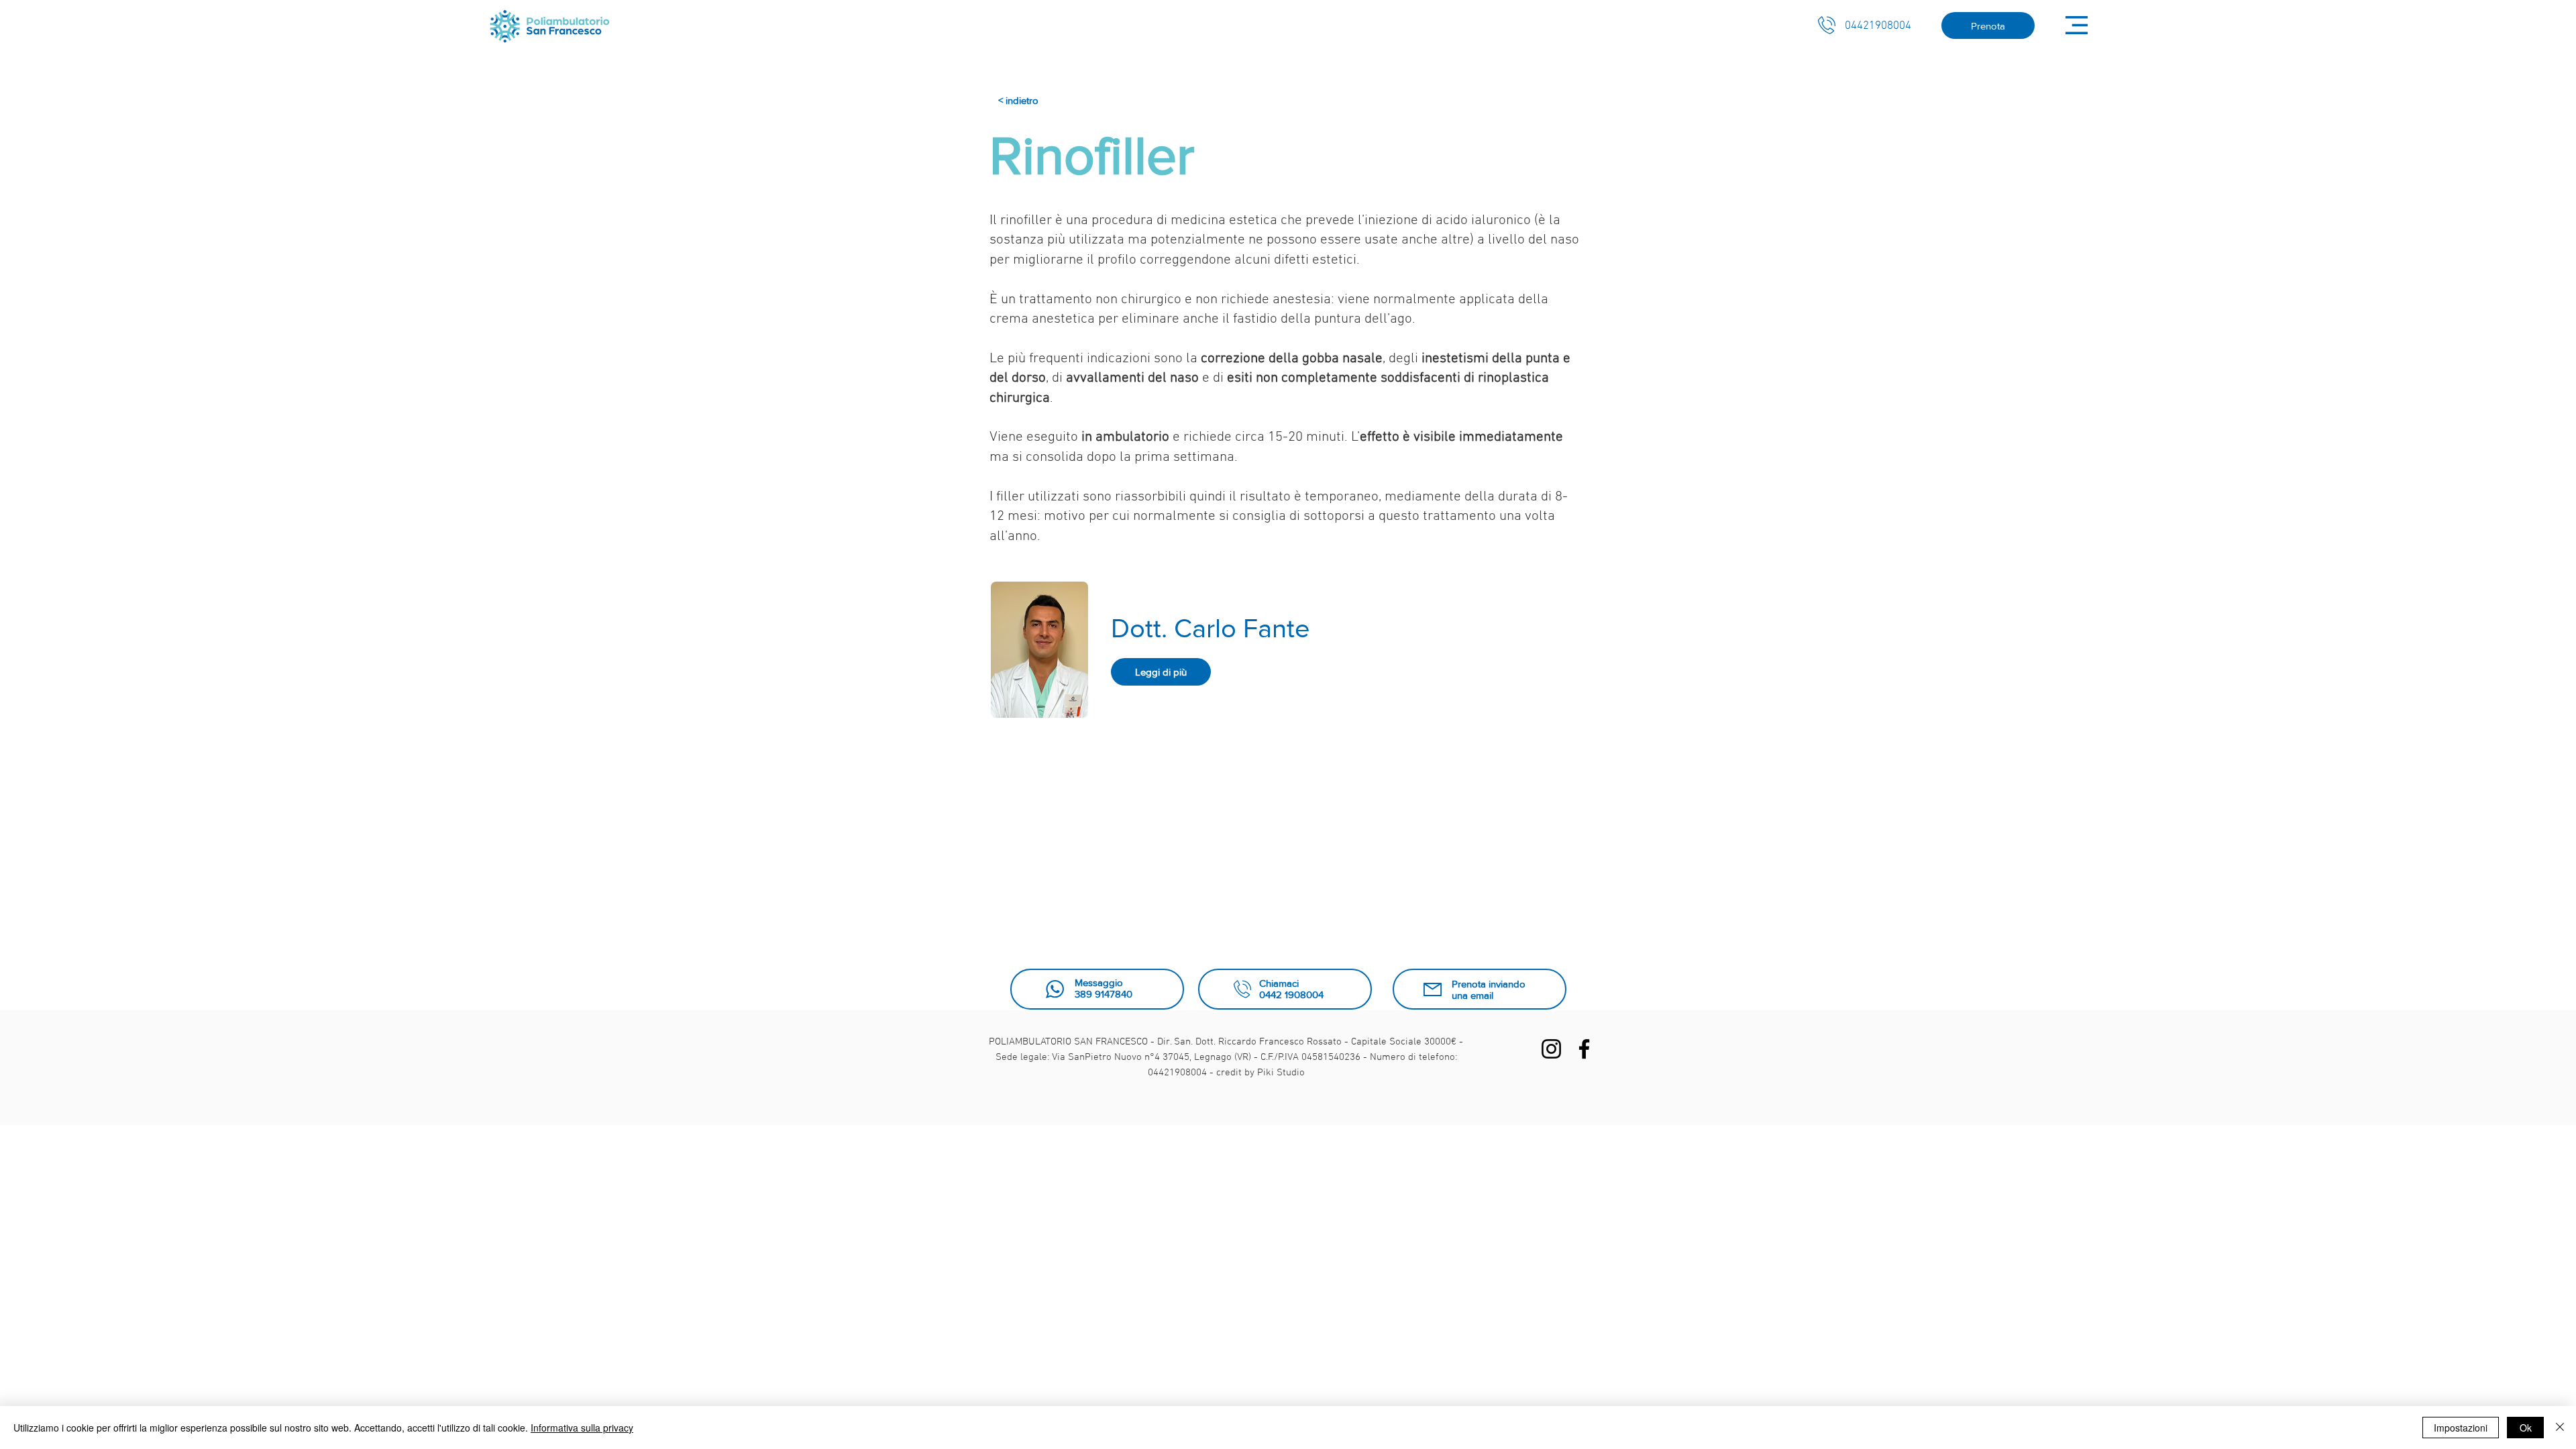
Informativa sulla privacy (582, 1428)
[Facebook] (1584, 1049)
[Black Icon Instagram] (1551, 1049)
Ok (2526, 1428)
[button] (2077, 25)
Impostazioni (2461, 1428)
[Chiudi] (2560, 1428)
